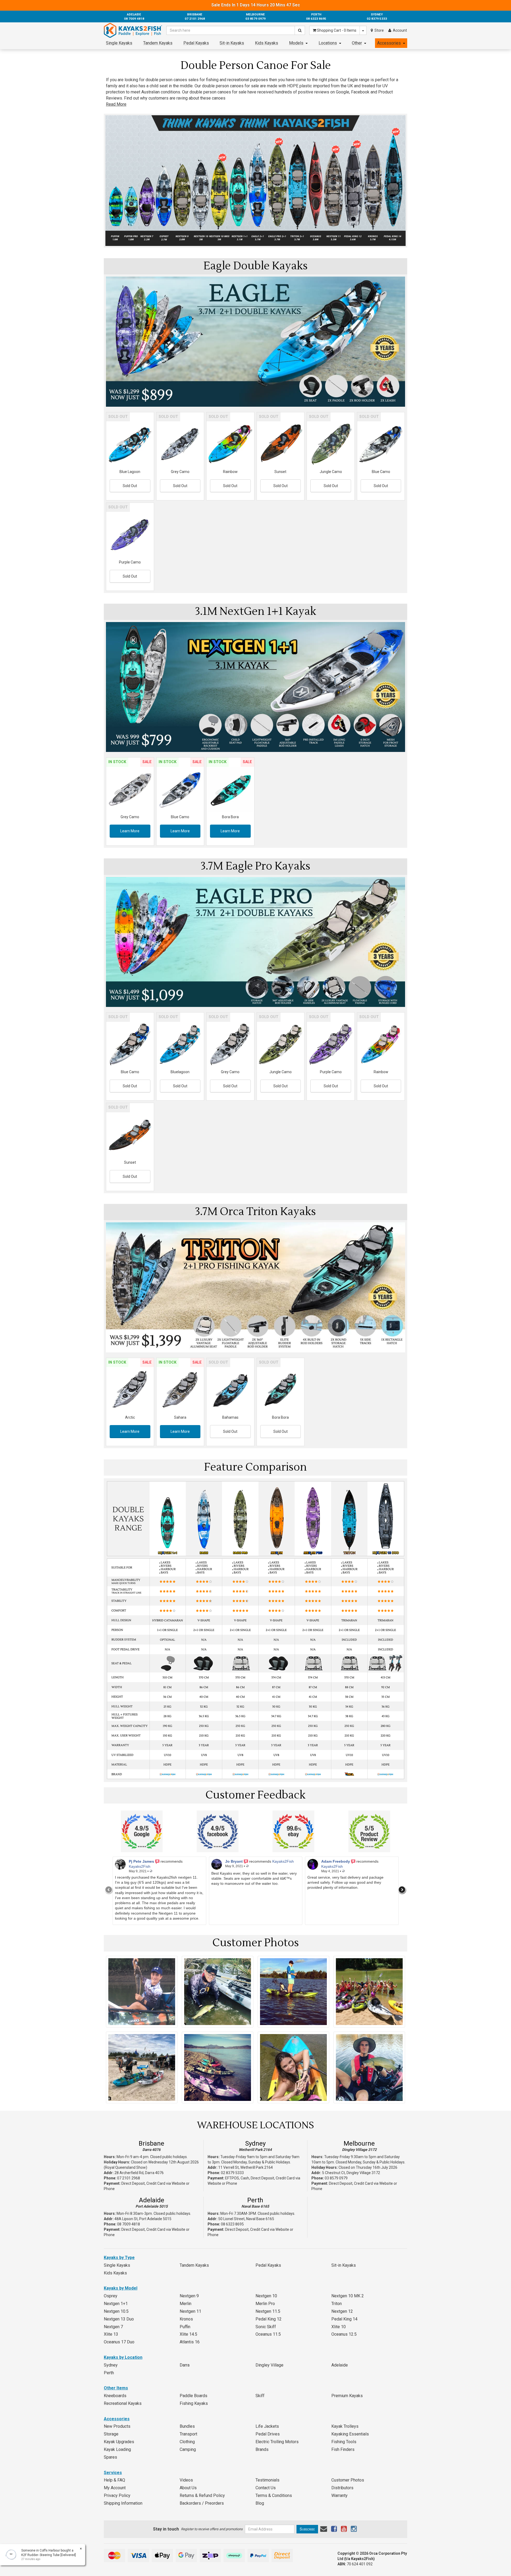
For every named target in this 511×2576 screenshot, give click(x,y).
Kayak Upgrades (119, 2442)
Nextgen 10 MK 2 (348, 2296)
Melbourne (359, 2143)
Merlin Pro (265, 2304)
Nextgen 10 (266, 2296)
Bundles (187, 2426)
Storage (111, 2434)
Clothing (187, 2442)
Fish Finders (343, 2449)
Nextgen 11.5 (268, 2311)
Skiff (260, 2396)
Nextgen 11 (190, 2311)
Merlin (186, 2304)
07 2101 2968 (129, 2178)
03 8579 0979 (336, 2178)
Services (113, 2473)
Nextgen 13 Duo (119, 2319)
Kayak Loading (117, 2449)
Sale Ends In (256, 5)
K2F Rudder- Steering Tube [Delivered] (43, 2555)
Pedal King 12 (269, 2319)
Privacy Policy (117, 2495)
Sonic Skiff (266, 2327)
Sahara (180, 1417)
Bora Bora (230, 817)
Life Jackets (267, 2426)
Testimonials (267, 2480)
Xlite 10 (339, 2327)
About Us (188, 2488)
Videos (186, 2480)
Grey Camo (180, 472)
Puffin (185, 2327)
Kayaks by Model (121, 2288)
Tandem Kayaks (158, 43)
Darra (185, 2365)
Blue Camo (381, 472)
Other (357, 43)
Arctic (130, 1417)
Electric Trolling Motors (277, 2442)
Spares (110, 2457)
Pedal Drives (268, 2434)
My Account (115, 2488)
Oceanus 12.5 (344, 2334)
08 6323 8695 (232, 2224)
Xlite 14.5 (188, 2334)
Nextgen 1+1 (116, 2304)
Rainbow (230, 472)
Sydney (255, 2143)
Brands (262, 2449)
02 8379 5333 (232, 2173)
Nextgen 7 (113, 2327)
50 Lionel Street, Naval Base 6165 (246, 2219)
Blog (260, 2503)
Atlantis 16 (190, 2342)
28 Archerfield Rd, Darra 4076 (139, 2173)
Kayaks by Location (123, 2357)
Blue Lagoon (130, 472)
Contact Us (266, 2488)
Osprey (111, 2296)
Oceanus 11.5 (268, 2334)
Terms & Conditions (274, 2495)
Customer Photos (348, 2480)
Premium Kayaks (347, 2396)
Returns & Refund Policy (202, 2495)
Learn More (130, 831)
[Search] (300, 30)
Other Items (116, 2388)
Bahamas (230, 1417)
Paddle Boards (193, 2396)
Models (296, 43)
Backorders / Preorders (202, 2503)
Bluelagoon (180, 1072)
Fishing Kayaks (194, 2403)
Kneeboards (115, 2396)
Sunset (280, 472)
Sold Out (130, 486)
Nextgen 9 (189, 2296)
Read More (116, 104)
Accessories (389, 43)
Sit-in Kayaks (232, 43)
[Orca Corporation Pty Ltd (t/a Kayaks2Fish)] (133, 30)
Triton (337, 2304)
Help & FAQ (114, 2480)
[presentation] (109, 1890)
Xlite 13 (111, 2334)
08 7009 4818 (129, 2224)
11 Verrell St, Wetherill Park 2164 (246, 2167)
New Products (117, 2426)
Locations (328, 43)
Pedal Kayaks (196, 43)
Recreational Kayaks (123, 2403)
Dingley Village (269, 2365)
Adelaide (152, 2200)
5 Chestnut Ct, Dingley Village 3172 (351, 2173)
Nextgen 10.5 (116, 2311)
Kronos (186, 2319)
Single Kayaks (119, 43)
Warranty (339, 2495)
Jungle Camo (331, 472)
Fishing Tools (344, 2442)
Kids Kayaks (267, 43)
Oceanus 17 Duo (119, 2342)
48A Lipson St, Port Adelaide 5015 (143, 2219)
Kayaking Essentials (350, 2434)
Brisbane (151, 2143)
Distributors (342, 2488)
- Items (337, 30)
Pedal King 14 (344, 2319)
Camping (188, 2449)
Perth (255, 2200)
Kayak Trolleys (345, 2426)
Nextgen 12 (342, 2311)
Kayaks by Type (119, 2258)
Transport (188, 2434)
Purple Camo (130, 562)
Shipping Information (123, 2503)
